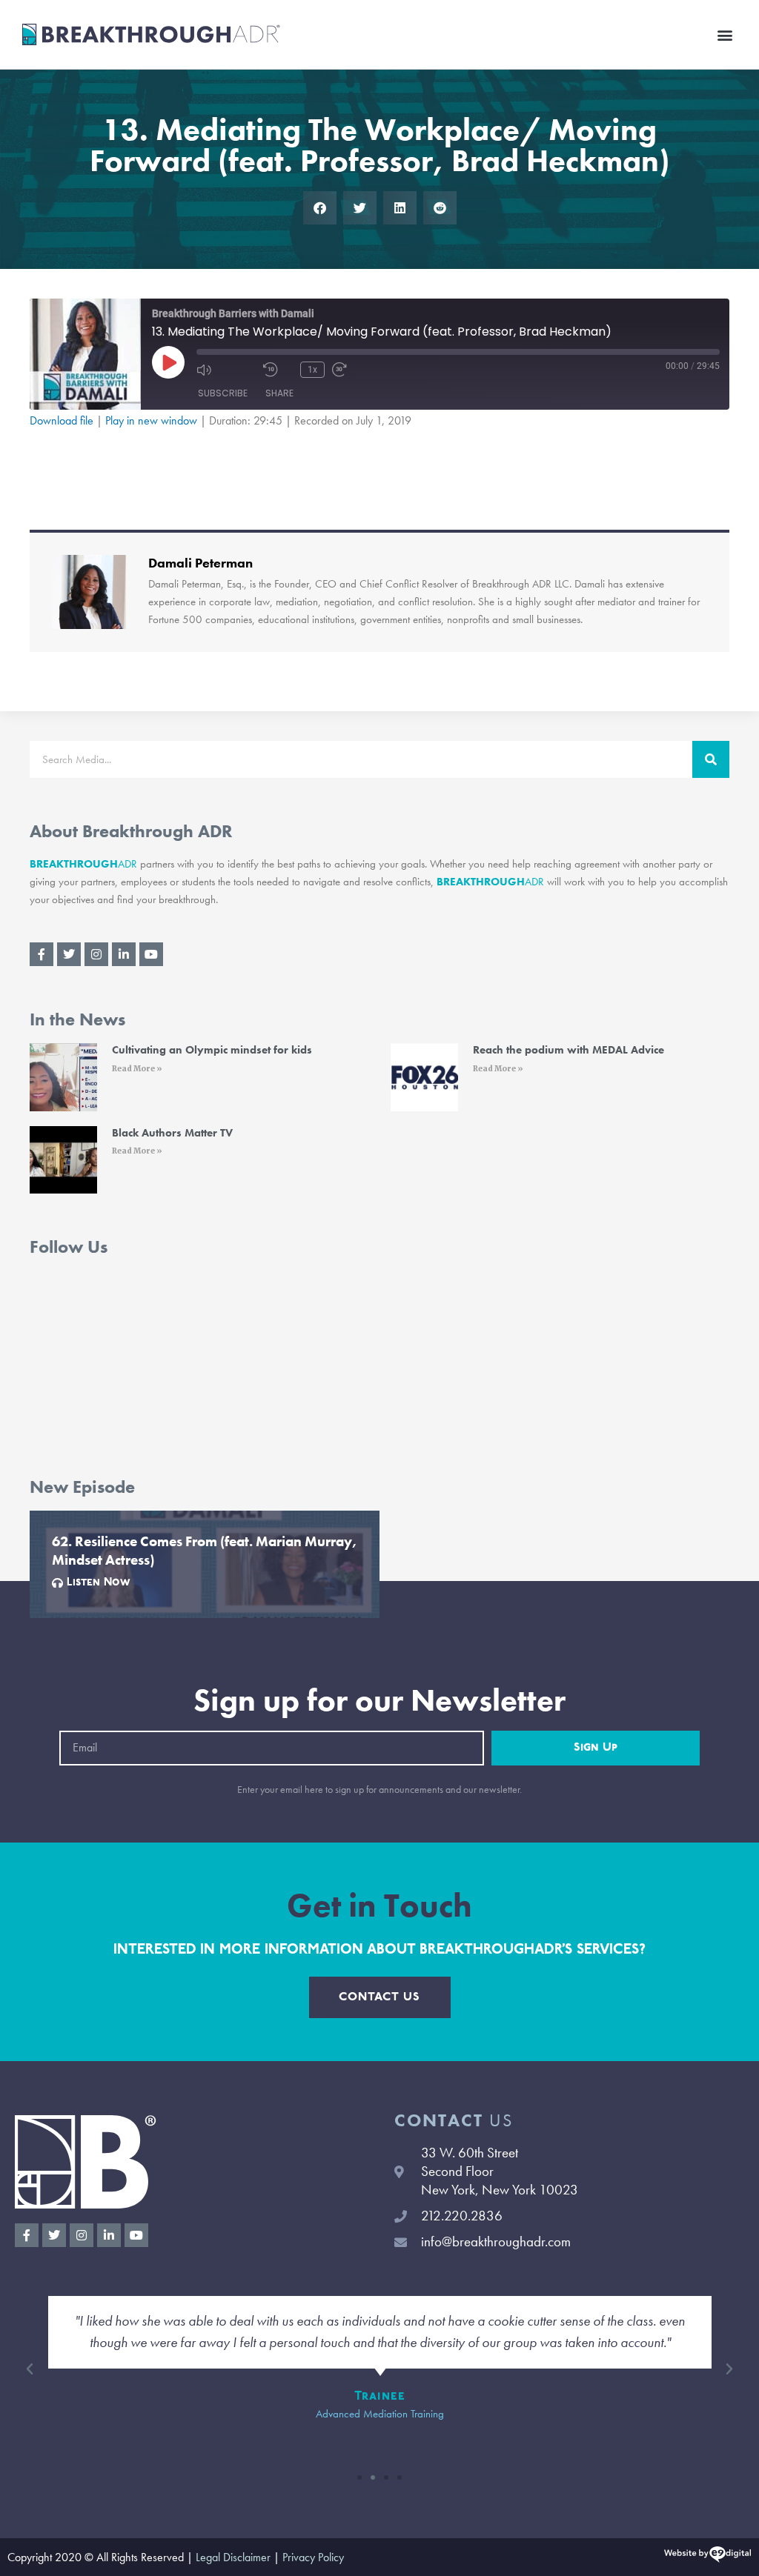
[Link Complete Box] (205, 1564)
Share (279, 393)
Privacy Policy (313, 2557)
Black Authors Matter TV (172, 1133)
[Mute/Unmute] (226, 370)
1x (312, 370)
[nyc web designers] (707, 2557)
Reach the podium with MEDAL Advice (569, 1050)
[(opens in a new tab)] (63, 1077)
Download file (62, 420)
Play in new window (151, 420)
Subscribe (223, 393)
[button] (725, 34)
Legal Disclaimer (233, 2557)
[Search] (711, 759)
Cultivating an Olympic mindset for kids (212, 1050)
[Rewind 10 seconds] (278, 370)
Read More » (137, 1069)
